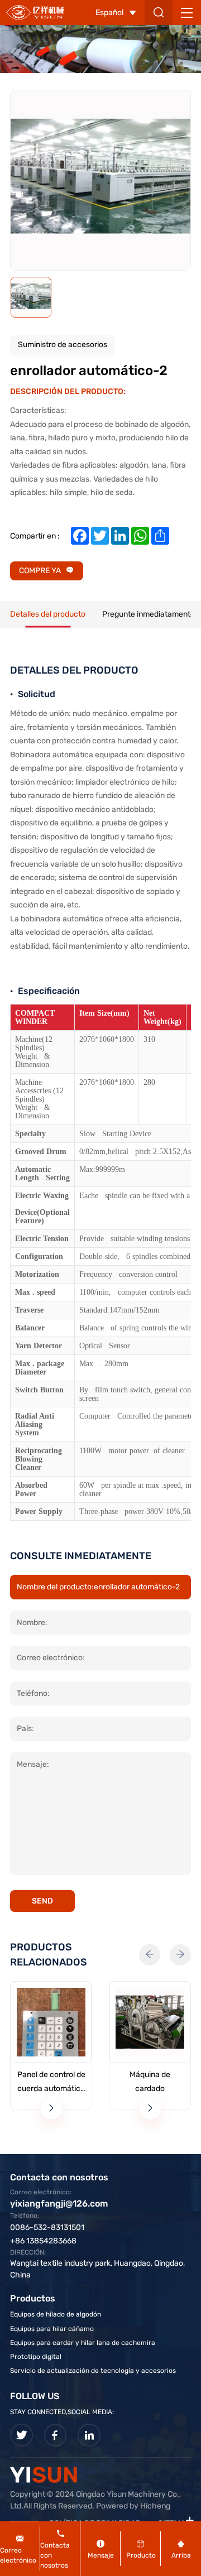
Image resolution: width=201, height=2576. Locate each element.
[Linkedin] (89, 2435)
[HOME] (35, 12)
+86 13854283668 (43, 2241)
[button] (150, 1955)
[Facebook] (56, 2435)
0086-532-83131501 (47, 2227)
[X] (21, 2435)
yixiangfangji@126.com (59, 2203)
